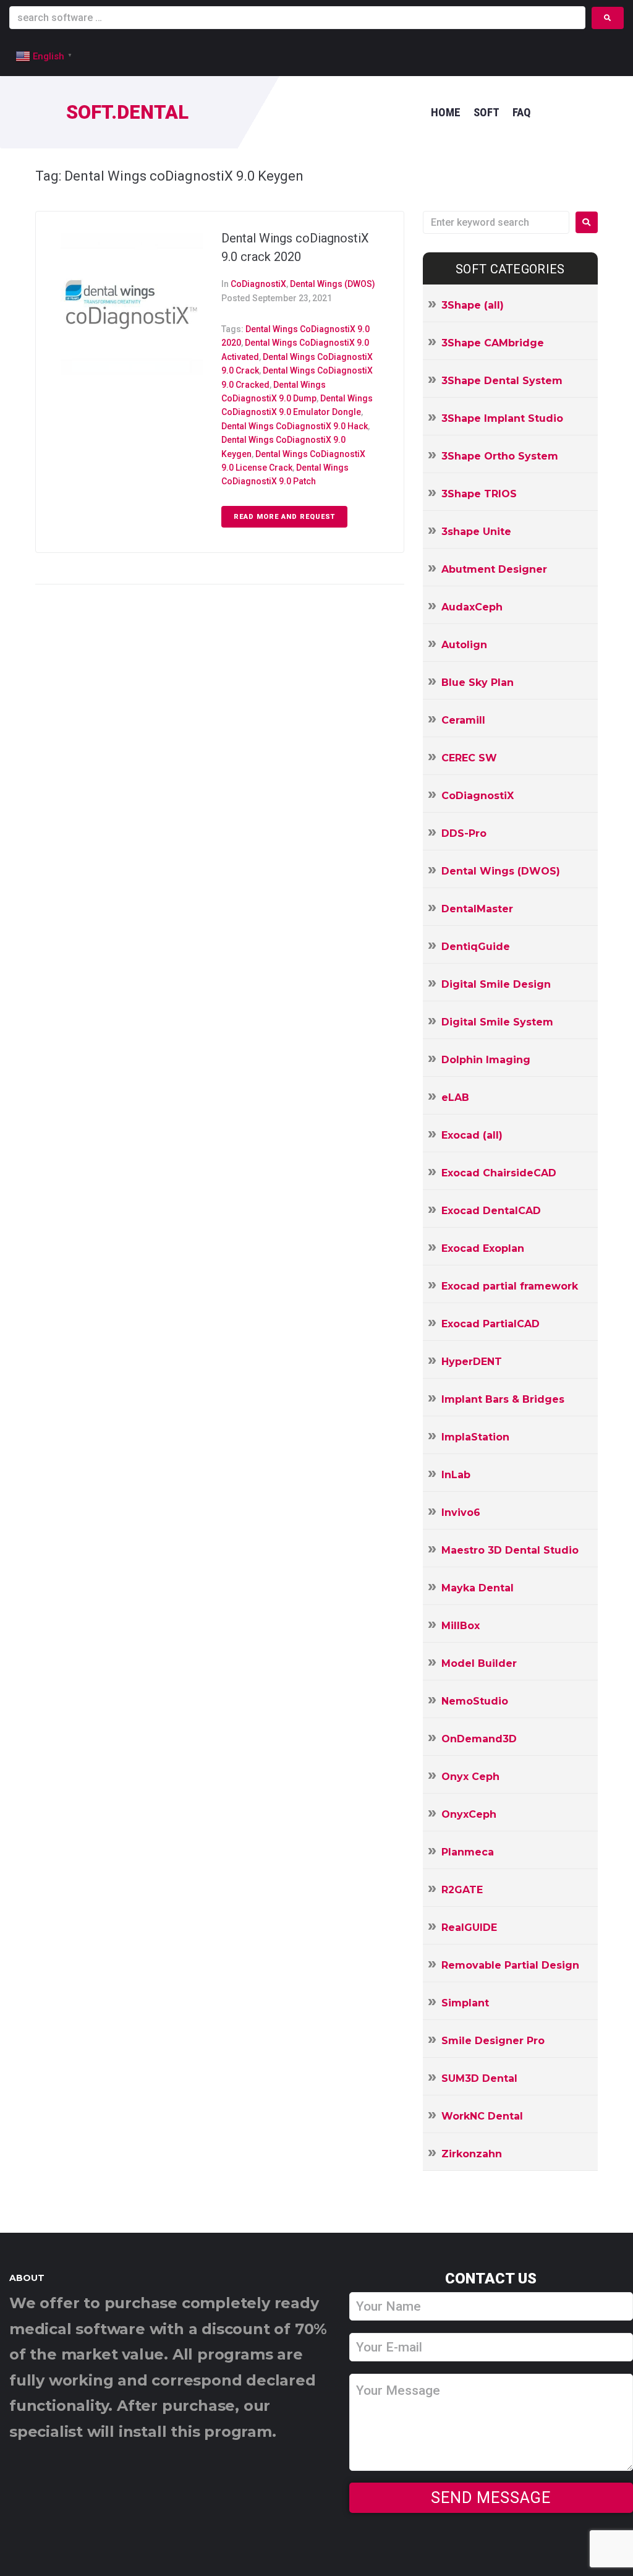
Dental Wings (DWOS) (333, 284)
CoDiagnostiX (258, 284)
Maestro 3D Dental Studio (510, 1550)
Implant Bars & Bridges (503, 1399)
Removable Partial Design (510, 1965)
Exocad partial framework (510, 1286)
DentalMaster (477, 909)
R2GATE (462, 1890)
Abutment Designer (494, 569)
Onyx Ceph (470, 1777)
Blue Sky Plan (478, 683)
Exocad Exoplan (483, 1248)
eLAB (455, 1098)
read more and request (284, 517)
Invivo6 (461, 1513)
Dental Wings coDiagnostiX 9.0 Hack (295, 426)
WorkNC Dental (482, 2116)
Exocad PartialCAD (491, 1324)
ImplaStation (475, 1437)
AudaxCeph (472, 607)
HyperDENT (472, 1362)
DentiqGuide (476, 947)
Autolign (464, 645)
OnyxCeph (469, 1814)
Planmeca (468, 1852)
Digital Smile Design (496, 984)
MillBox (461, 1626)
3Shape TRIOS (479, 494)
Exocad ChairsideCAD (499, 1173)
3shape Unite (476, 532)
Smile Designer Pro (493, 2041)
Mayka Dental (478, 1588)
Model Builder (479, 1663)
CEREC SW (469, 758)
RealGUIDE (469, 1928)
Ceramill (463, 720)
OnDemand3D (479, 1739)
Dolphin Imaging (486, 1060)
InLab (456, 1475)
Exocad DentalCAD (491, 1211)
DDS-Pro (464, 833)
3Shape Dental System (502, 381)
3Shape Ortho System (500, 456)
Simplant (465, 2003)
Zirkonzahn (472, 2154)
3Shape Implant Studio (502, 418)
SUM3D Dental (479, 2078)
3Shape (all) (473, 305)
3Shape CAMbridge (493, 343)
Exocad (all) (472, 1135)
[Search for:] (496, 222)
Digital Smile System (497, 1022)
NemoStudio (475, 1701)
